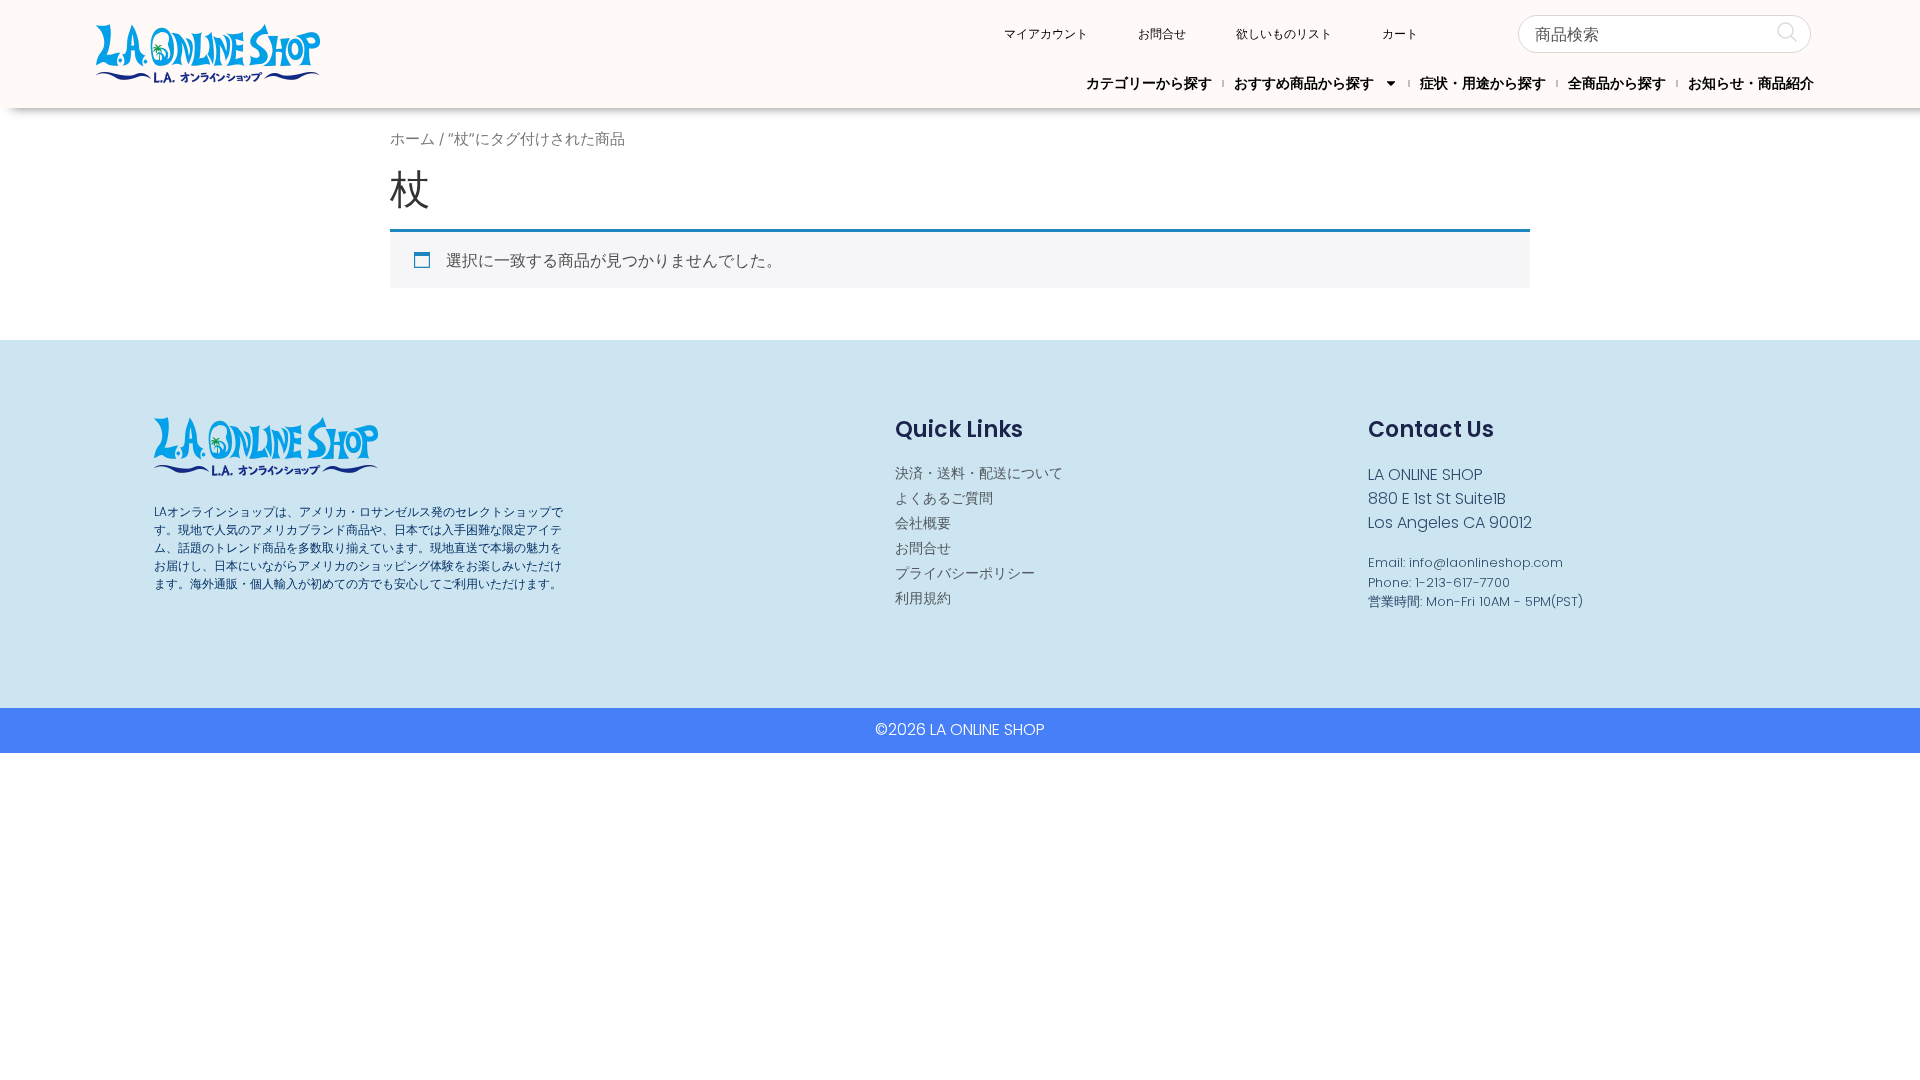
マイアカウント (1046, 34)
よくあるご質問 (944, 498)
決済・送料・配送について (979, 473)
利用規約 (923, 598)
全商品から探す (1617, 83)
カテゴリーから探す (1149, 83)
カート (1400, 34)
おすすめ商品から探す (1304, 83)
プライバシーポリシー (965, 573)
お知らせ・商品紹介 (1751, 83)
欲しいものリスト (1284, 34)
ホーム (412, 139)
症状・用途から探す (1483, 83)
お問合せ (1162, 34)
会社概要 (923, 523)
